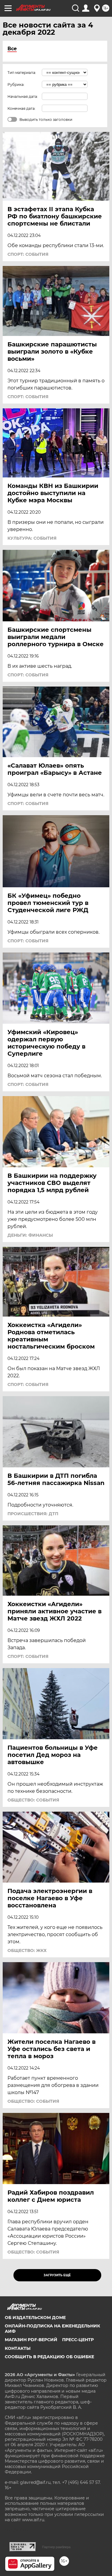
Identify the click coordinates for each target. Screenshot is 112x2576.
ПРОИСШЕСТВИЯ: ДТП (33, 1514)
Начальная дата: (23, 96)
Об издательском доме (35, 2318)
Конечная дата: (22, 108)
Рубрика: (16, 85)
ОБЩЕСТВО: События (33, 1800)
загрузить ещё (57, 2275)
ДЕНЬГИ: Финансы (30, 1235)
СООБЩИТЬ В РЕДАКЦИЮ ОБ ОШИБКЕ (49, 2357)
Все (12, 49)
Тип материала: (22, 73)
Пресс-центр (78, 2340)
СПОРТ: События (28, 254)
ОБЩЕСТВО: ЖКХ (27, 1950)
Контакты (18, 2348)
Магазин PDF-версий (31, 2340)
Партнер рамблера (56, 2547)
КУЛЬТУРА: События (32, 538)
